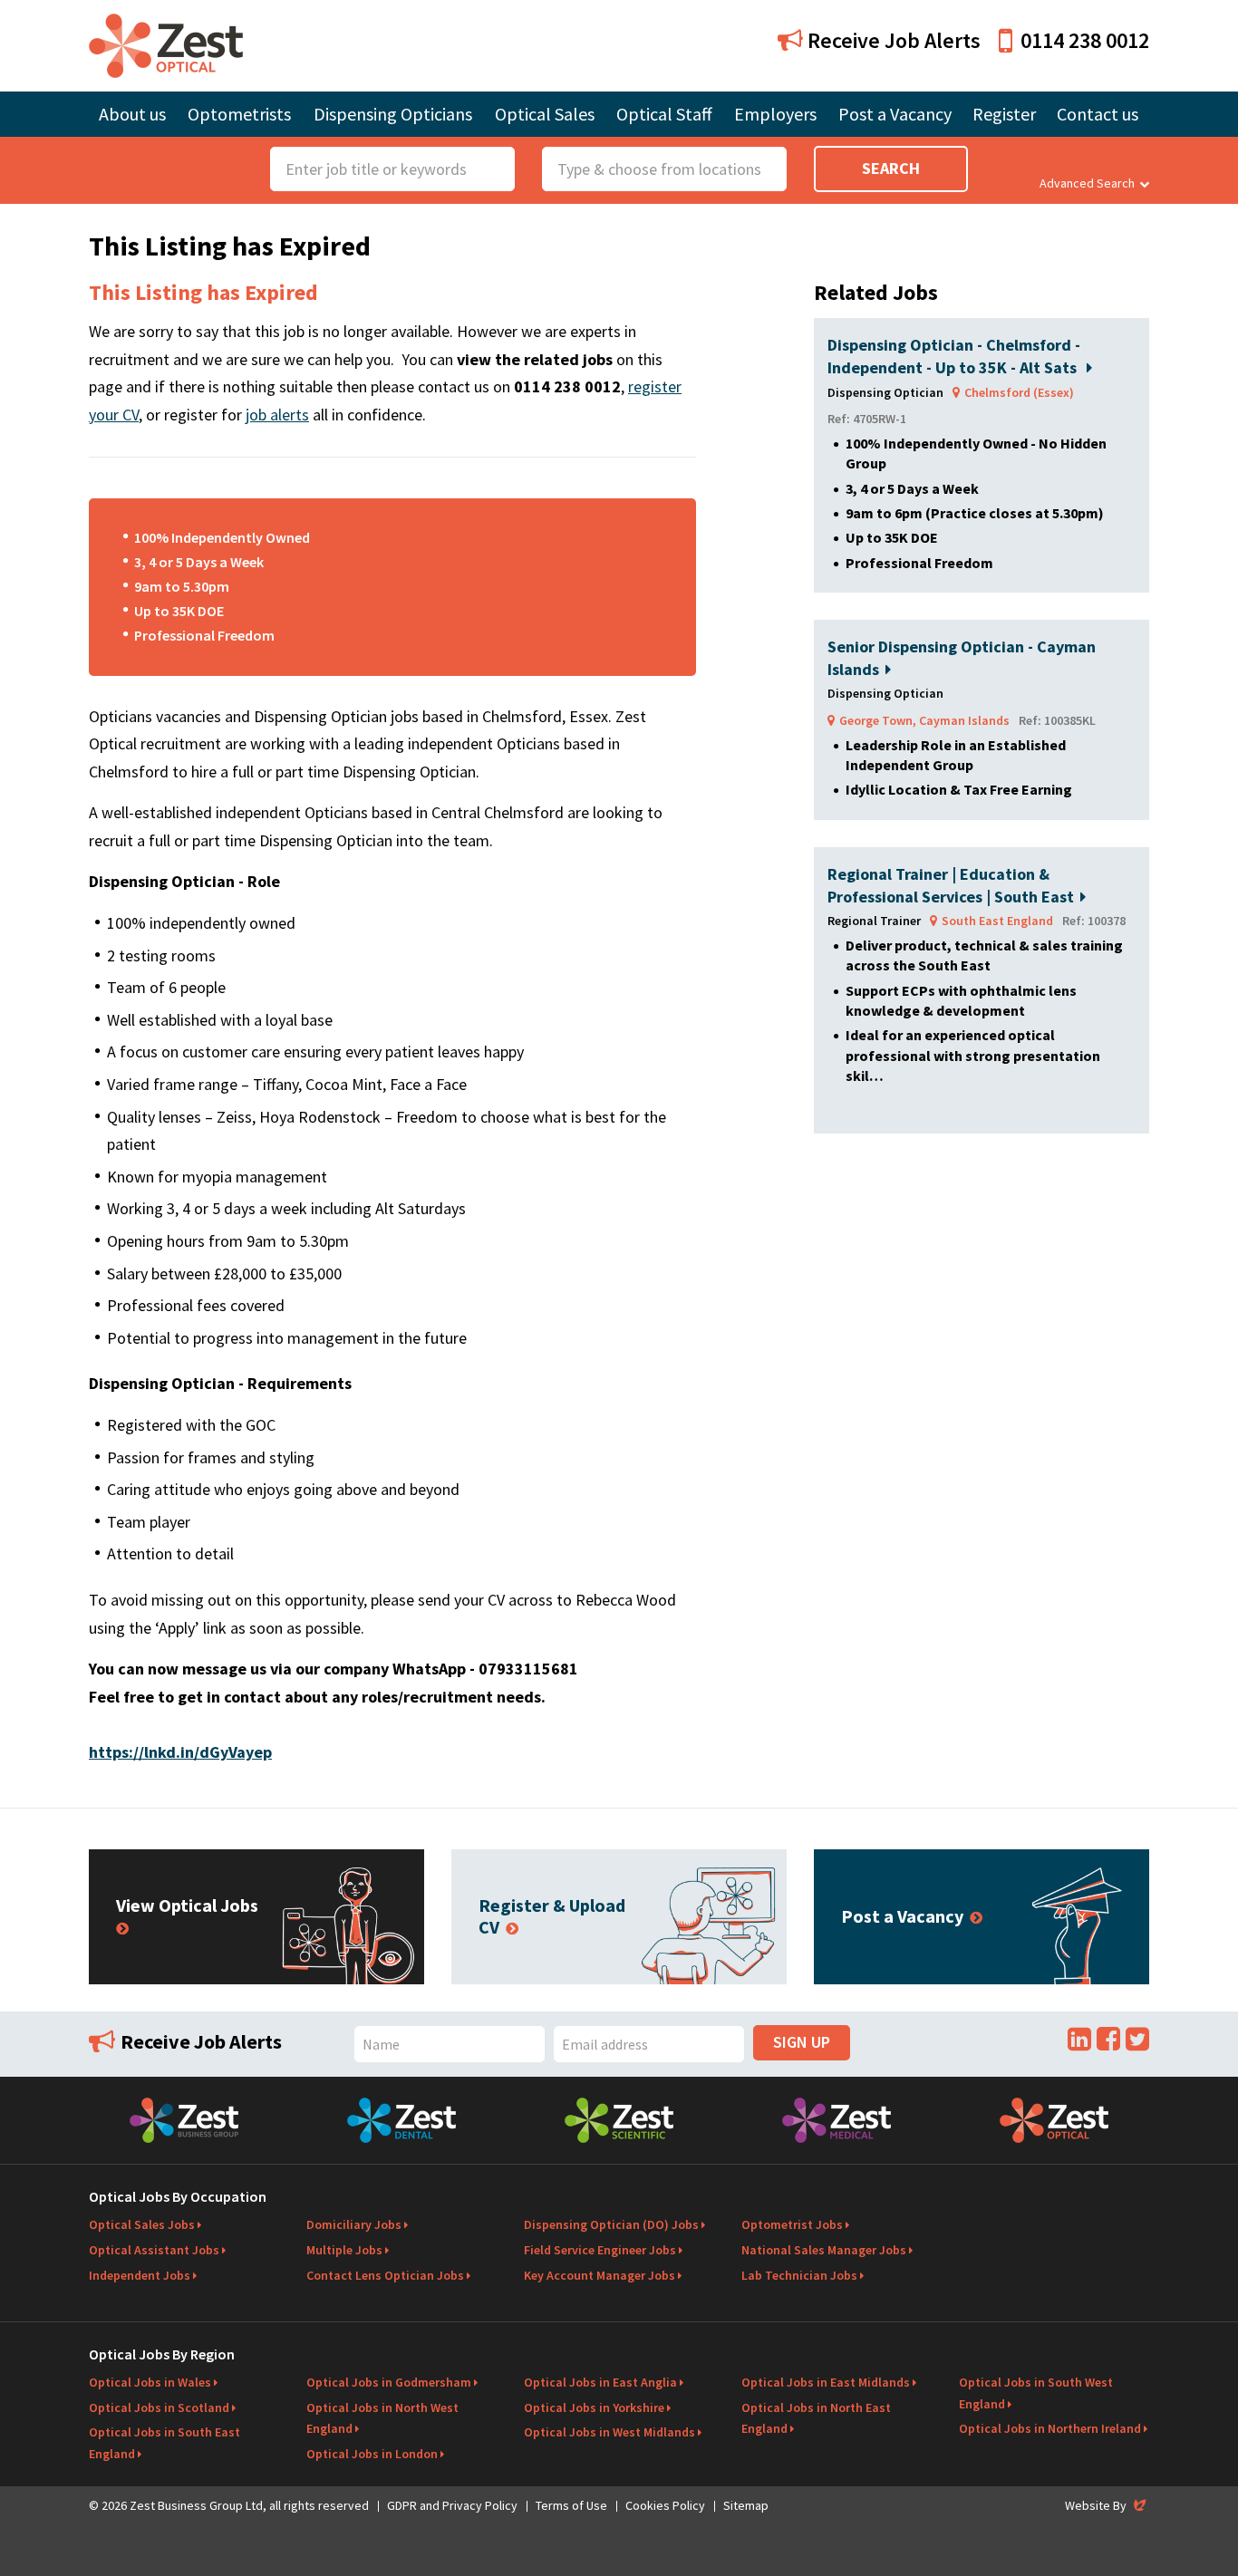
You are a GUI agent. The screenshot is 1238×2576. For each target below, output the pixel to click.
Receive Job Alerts (892, 40)
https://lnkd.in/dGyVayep (180, 1752)
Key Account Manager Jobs (600, 2275)
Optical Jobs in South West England (1036, 2393)
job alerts (277, 415)
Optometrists (239, 114)
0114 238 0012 (1085, 40)
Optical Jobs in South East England (164, 2443)
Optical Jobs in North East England (816, 2418)
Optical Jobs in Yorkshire (594, 2407)
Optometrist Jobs (792, 2224)
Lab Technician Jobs (799, 2275)
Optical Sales (545, 114)
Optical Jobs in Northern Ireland (1050, 2428)
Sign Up (802, 2042)
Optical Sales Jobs (142, 2224)
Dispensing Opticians (393, 114)
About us (132, 114)
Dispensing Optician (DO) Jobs (611, 2224)
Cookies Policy (665, 2505)
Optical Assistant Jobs (154, 2250)
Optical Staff (664, 114)
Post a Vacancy (895, 114)
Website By (1107, 2505)
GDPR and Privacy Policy (452, 2505)
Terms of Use (571, 2505)
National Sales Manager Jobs (824, 2250)
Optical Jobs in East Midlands (826, 2382)
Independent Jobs (140, 2275)
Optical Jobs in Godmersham (389, 2382)
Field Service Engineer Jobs (600, 2250)
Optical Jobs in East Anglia (600, 2382)
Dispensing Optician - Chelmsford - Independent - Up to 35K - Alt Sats (954, 356)
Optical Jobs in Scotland (159, 2407)
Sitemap (746, 2505)
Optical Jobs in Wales (150, 2382)
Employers (775, 114)
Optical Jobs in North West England (382, 2418)
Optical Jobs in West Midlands (609, 2432)
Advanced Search (1087, 183)
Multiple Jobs (344, 2250)
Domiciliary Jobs (354, 2224)
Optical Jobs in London (372, 2454)
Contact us (1098, 114)
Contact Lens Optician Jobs (385, 2275)
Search (891, 168)
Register (1004, 114)
